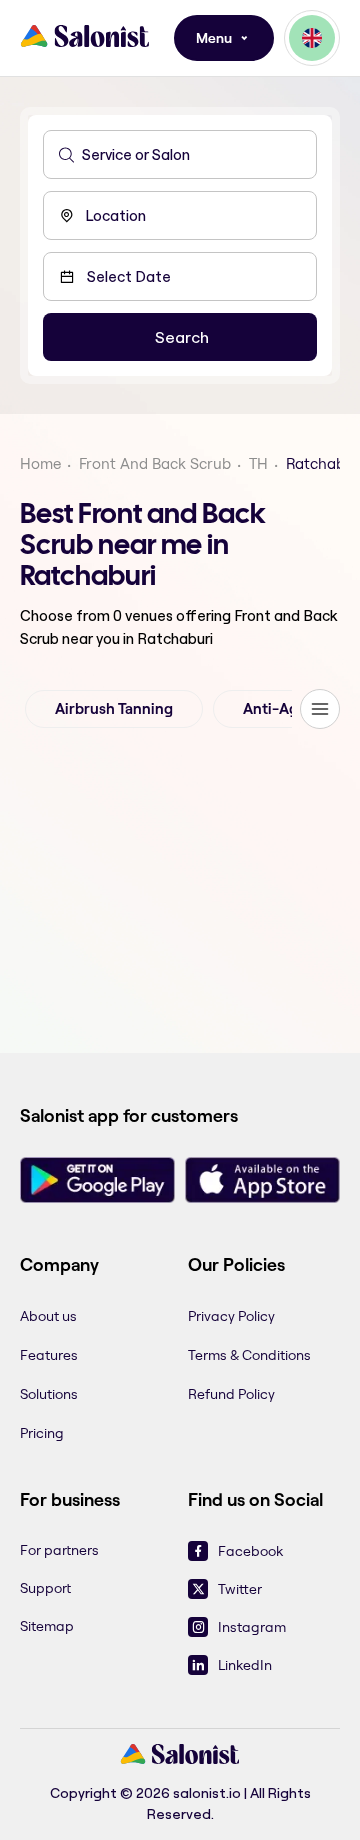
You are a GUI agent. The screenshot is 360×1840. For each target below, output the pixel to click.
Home (40, 463)
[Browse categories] (320, 709)
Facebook (250, 1551)
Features (49, 1355)
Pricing (42, 1433)
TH (258, 463)
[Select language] (312, 38)
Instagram (252, 1627)
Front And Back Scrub (155, 463)
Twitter (240, 1589)
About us (48, 1316)
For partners (59, 1550)
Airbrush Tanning (114, 709)
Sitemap (47, 1626)
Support (45, 1588)
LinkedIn (245, 1665)
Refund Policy (231, 1394)
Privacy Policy (231, 1316)
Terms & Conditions (249, 1355)
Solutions (49, 1394)
